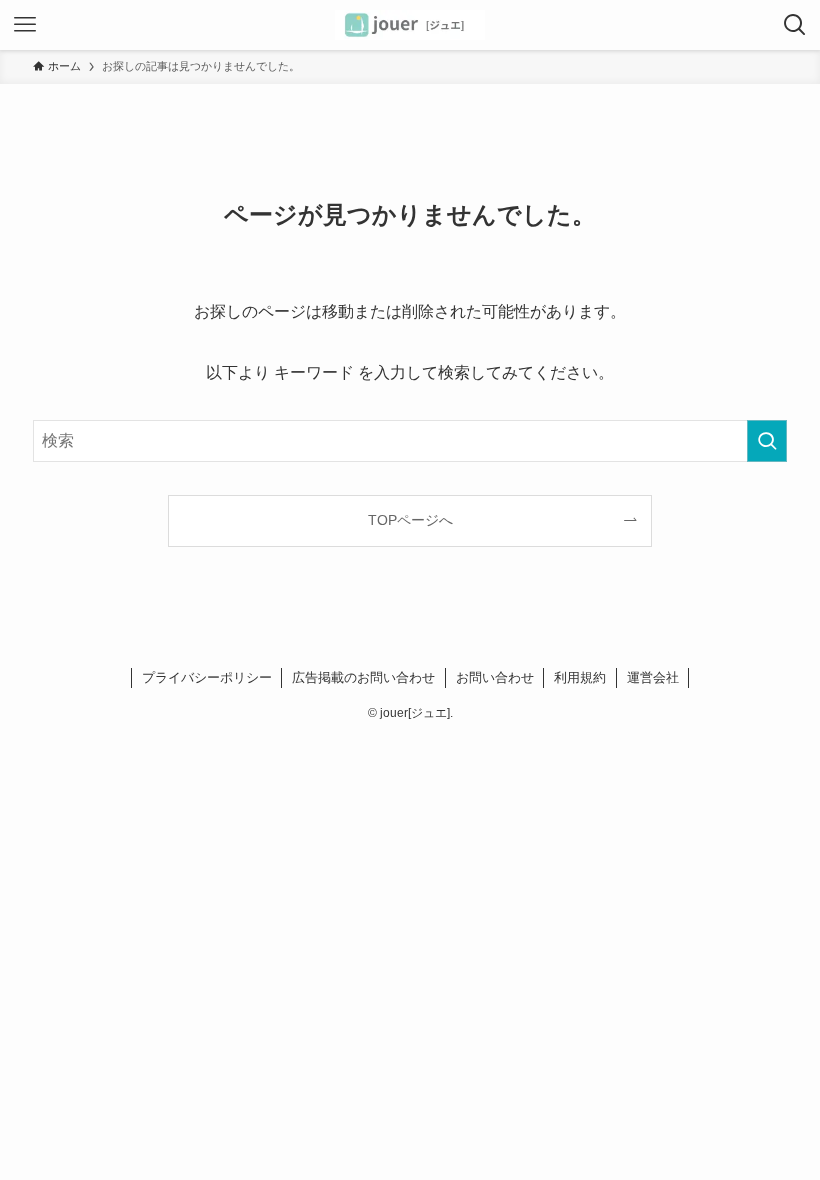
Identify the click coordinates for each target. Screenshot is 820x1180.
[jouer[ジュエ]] (410, 25)
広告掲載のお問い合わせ (363, 677)
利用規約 (580, 677)
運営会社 (653, 677)
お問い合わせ (495, 677)
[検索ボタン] (795, 25)
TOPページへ (410, 520)
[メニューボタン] (25, 25)
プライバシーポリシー (207, 677)
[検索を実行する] (767, 441)
